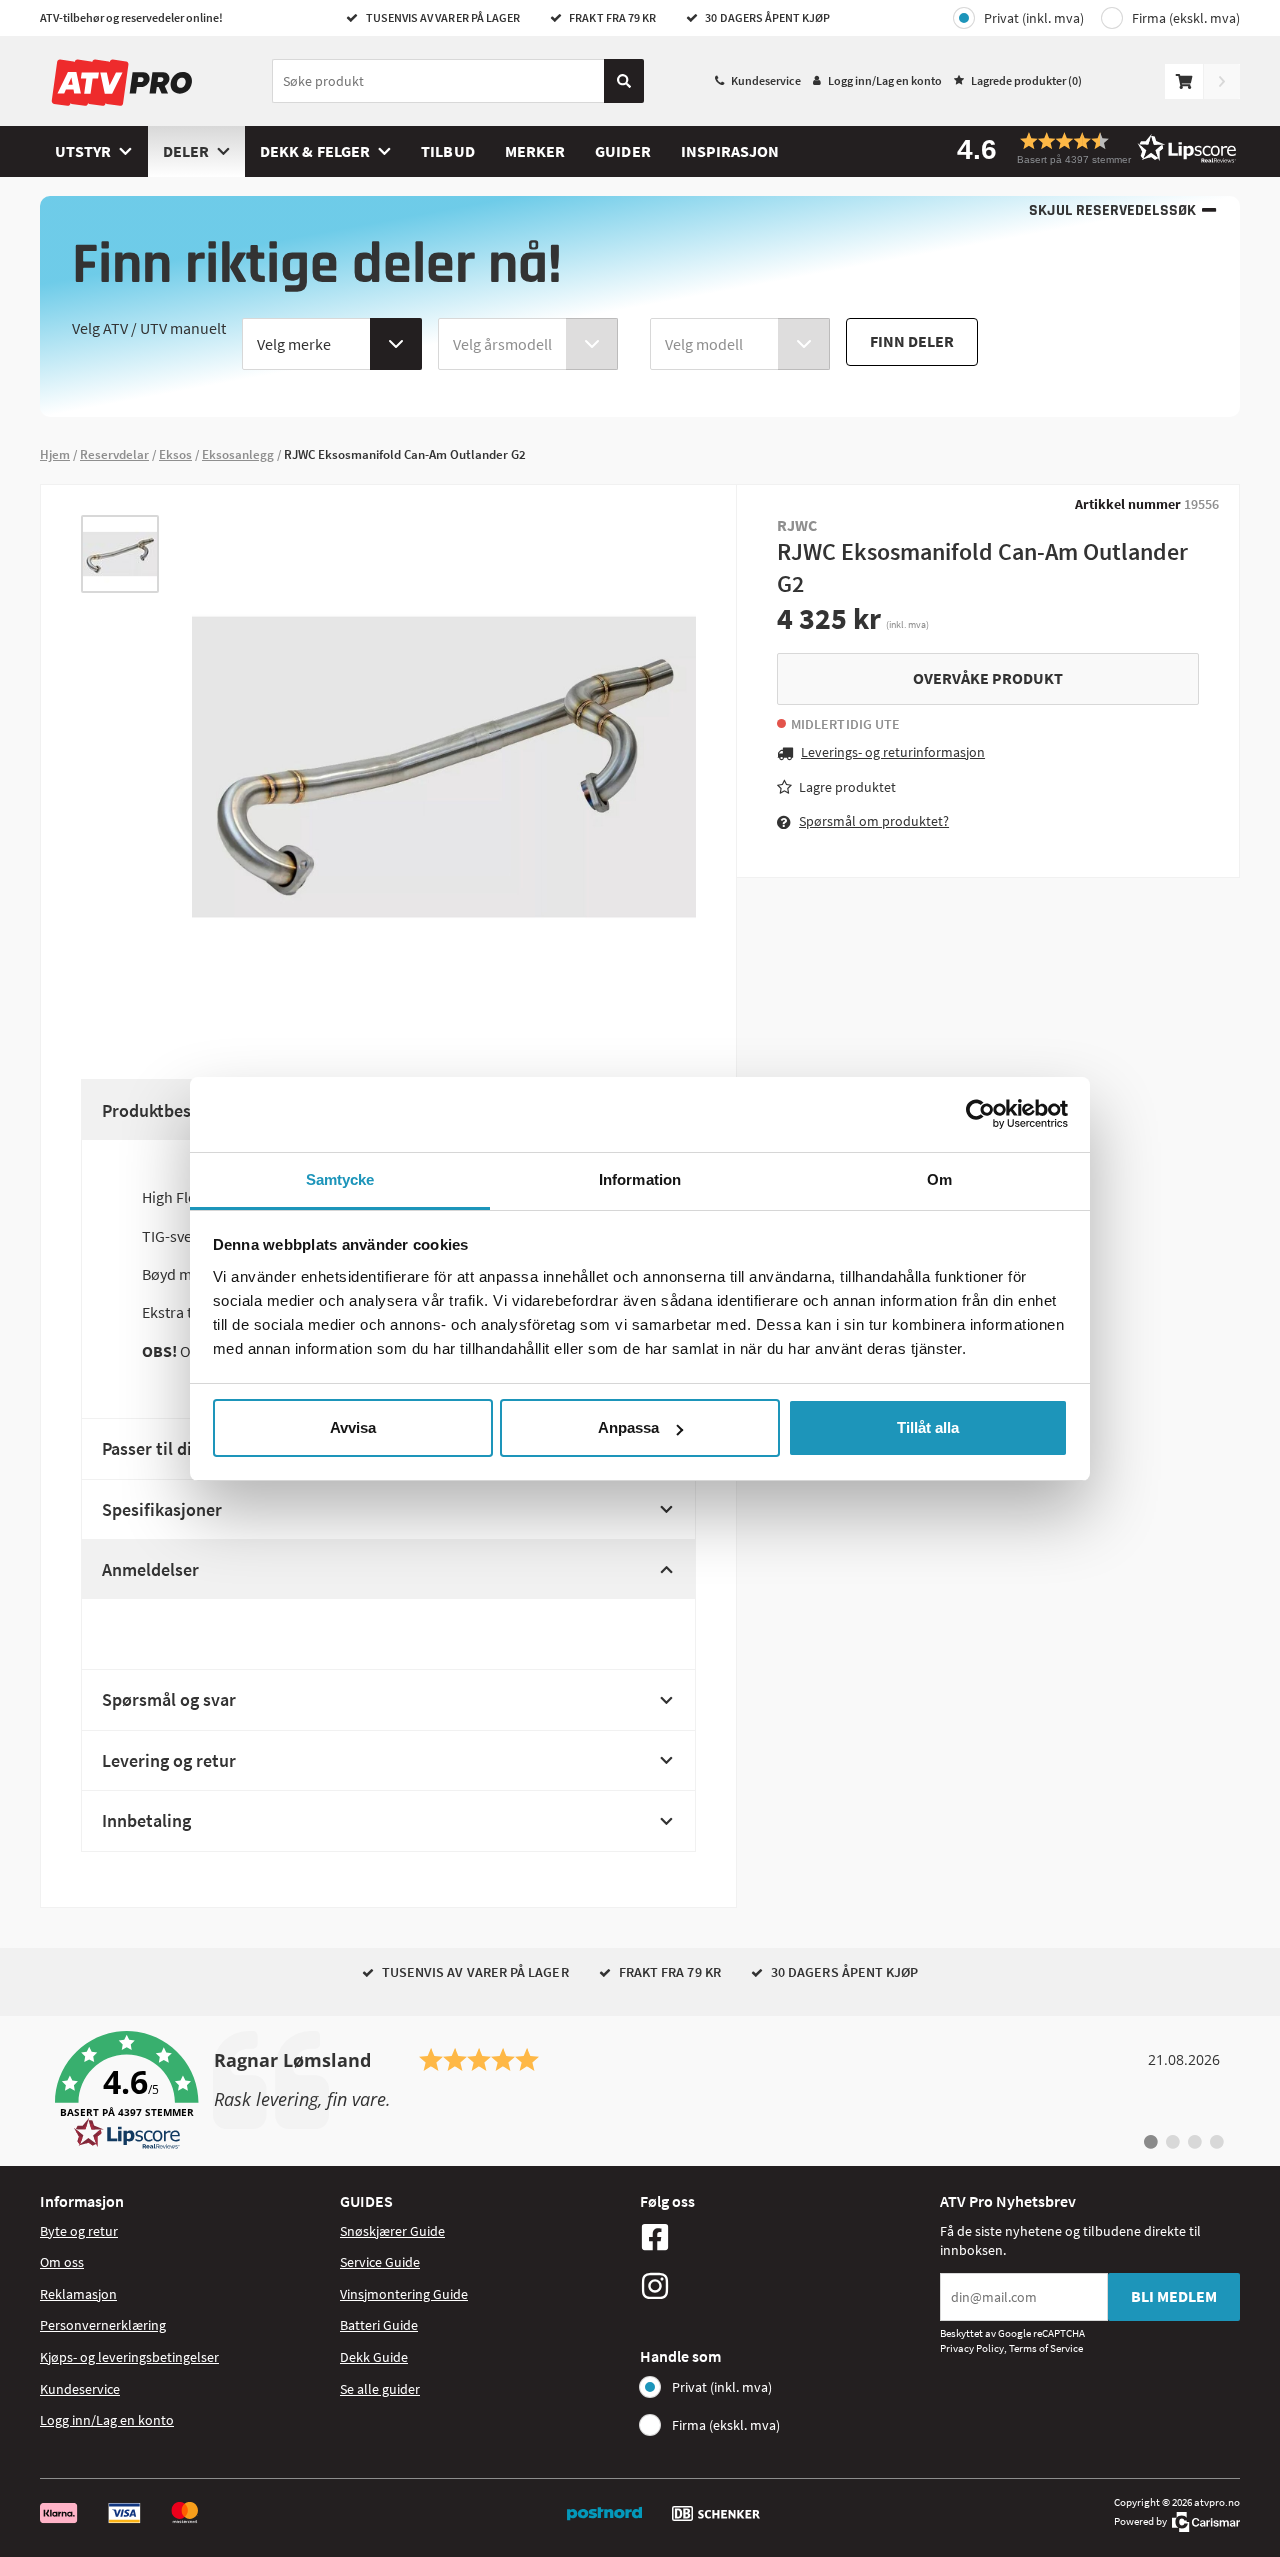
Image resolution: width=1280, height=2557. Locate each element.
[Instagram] (785, 2286)
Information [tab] (640, 1179)
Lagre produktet (847, 787)
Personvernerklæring (103, 2325)
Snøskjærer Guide (392, 2231)
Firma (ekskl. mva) (1186, 18)
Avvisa (353, 1427)
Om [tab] (939, 1179)
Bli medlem (1174, 2296)
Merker (535, 151)
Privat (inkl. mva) (1034, 18)
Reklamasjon (78, 2294)
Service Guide (380, 2262)
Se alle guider (380, 2389)
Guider (622, 151)
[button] (1090, 148)
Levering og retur (169, 1760)
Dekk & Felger (315, 151)
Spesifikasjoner (162, 1509)
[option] (120, 554)
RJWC (797, 525)
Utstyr (83, 151)
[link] (640, 2091)
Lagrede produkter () (1026, 80)
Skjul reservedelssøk (1112, 210)
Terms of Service (1046, 2348)
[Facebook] (785, 2237)
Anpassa (628, 1427)
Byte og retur (79, 2231)
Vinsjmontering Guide (404, 2294)
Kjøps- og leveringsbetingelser (129, 2357)
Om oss (62, 2262)
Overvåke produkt (988, 678)
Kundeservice (766, 80)
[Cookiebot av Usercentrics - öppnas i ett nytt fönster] (980, 1114)
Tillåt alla (928, 1427)
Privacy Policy (972, 2348)
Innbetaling (146, 1820)
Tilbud (447, 151)
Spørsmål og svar (169, 1699)
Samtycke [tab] (340, 1179)
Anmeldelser (150, 1569)
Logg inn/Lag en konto (885, 80)
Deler (186, 151)
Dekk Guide (374, 2357)
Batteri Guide (379, 2325)
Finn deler (912, 341)
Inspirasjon (730, 151)
